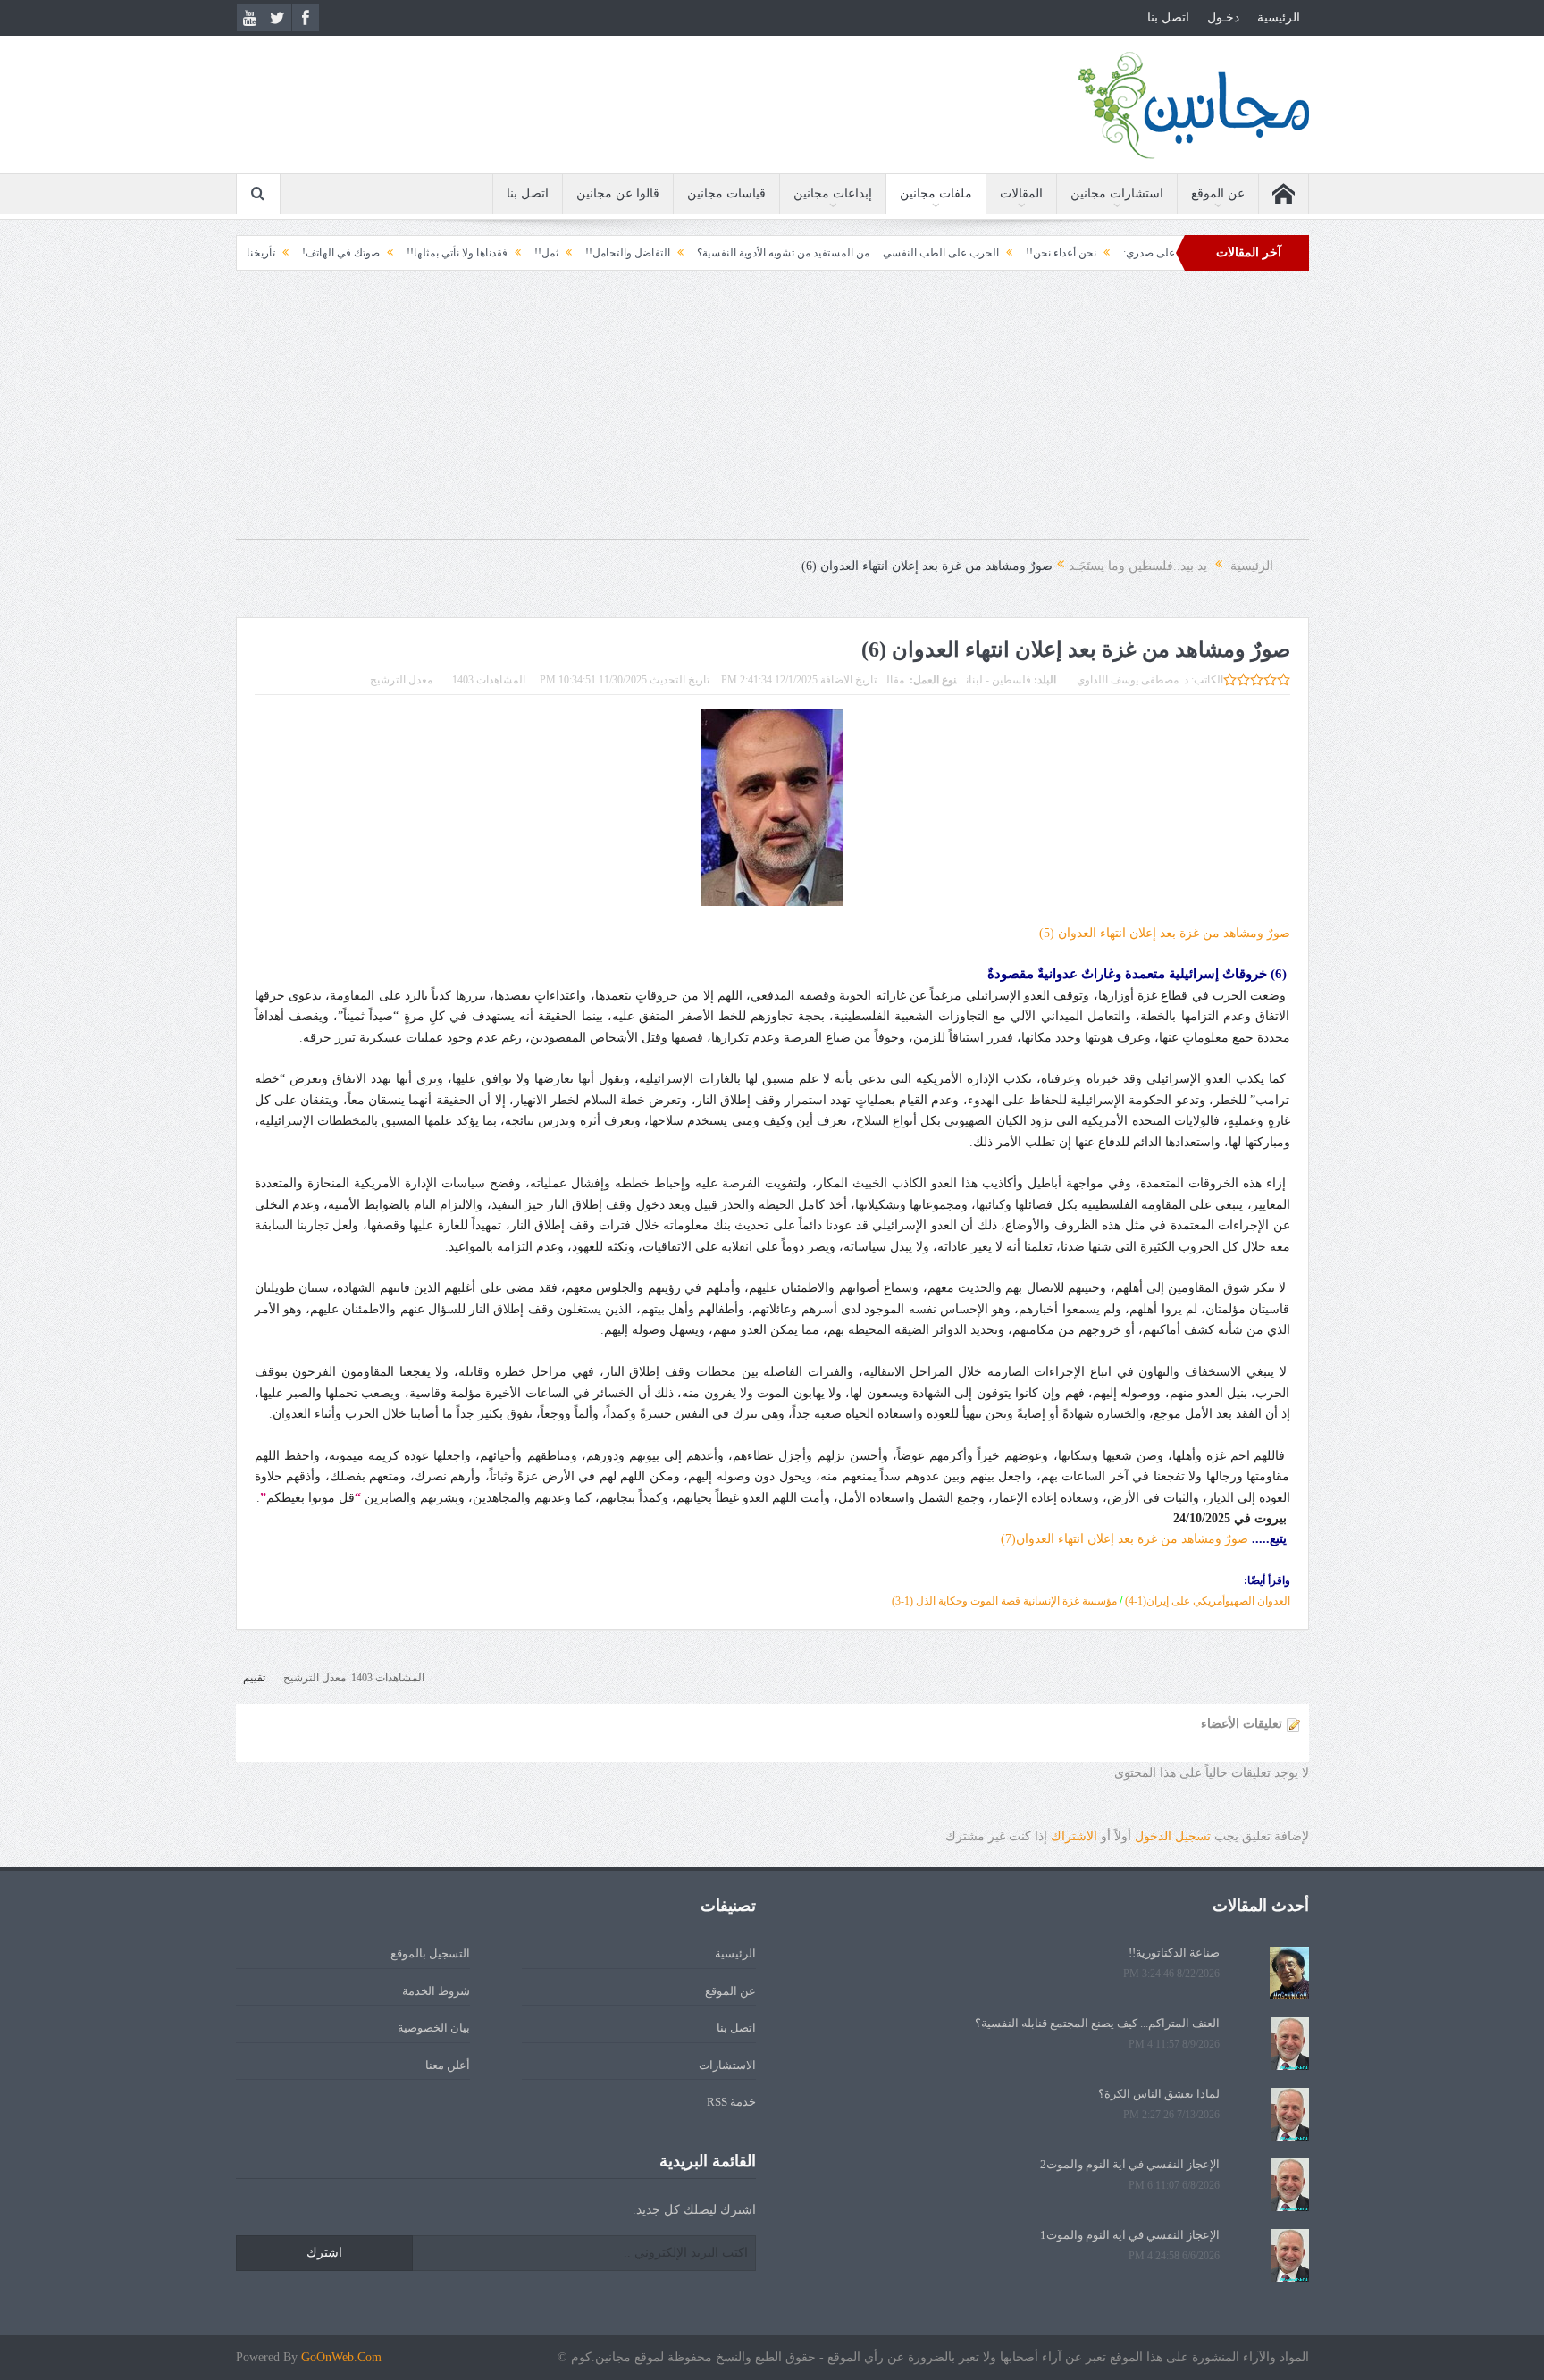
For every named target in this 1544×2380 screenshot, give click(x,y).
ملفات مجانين (936, 193)
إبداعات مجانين (833, 193)
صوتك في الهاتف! (433, 253)
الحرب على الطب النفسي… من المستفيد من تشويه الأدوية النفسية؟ (940, 253)
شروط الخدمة (436, 1991)
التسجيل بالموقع (430, 1953)
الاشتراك (1074, 1836)
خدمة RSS (731, 2102)
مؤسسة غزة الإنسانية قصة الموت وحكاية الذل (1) (1004, 1601)
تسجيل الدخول (1173, 1836)
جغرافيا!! (285, 253)
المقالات (1021, 193)
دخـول (1223, 17)
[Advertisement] (772, 414)
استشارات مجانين (1117, 193)
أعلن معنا (448, 2065)
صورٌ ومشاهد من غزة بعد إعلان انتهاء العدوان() (1124, 1539)
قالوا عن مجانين (618, 193)
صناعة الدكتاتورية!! (1174, 1953)
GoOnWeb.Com (341, 2357)
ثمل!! (638, 253)
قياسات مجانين (726, 193)
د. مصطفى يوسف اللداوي (1133, 680)
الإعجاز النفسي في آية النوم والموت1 (1130, 2235)
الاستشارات (727, 2065)
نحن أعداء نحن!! (1153, 253)
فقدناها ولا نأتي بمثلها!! (549, 253)
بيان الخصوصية (434, 2028)
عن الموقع (1218, 193)
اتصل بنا (1168, 17)
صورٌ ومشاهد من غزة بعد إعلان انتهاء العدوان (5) (1165, 933)
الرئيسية (1279, 17)
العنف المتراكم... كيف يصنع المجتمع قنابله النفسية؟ (1097, 2023)
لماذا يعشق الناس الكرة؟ (1159, 2094)
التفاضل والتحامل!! (720, 253)
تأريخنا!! (349, 253)
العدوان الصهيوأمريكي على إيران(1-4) (1208, 1601)
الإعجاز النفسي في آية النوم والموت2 (1130, 2164)
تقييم (254, 1678)
